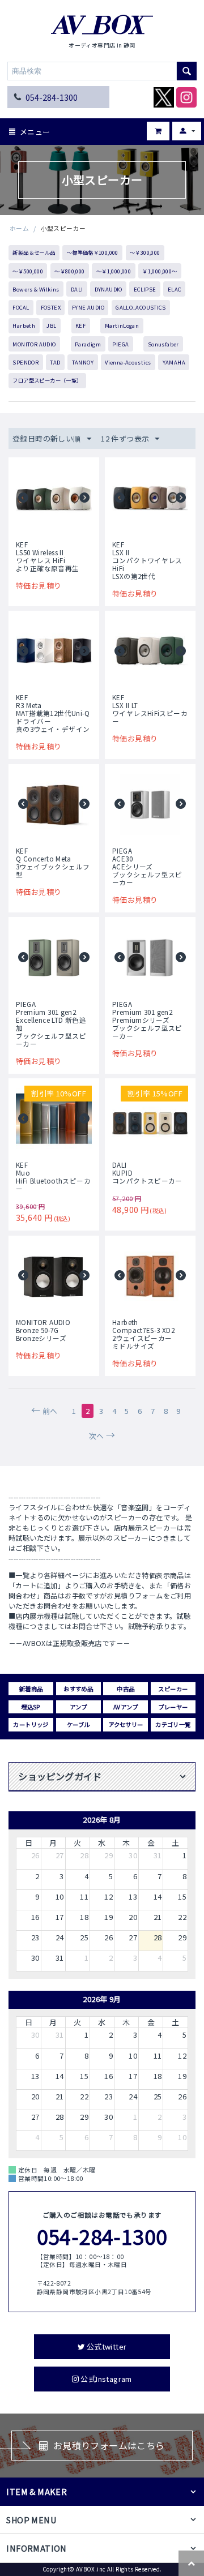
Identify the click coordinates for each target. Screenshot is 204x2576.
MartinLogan (122, 325)
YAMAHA (174, 362)
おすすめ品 (78, 1689)
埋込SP (31, 1707)
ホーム (19, 228)
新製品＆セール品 (34, 252)
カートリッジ (31, 1724)
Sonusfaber (163, 344)
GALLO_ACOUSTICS (141, 307)
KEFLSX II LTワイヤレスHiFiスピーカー (150, 709)
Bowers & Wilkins (36, 289)
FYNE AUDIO (88, 307)
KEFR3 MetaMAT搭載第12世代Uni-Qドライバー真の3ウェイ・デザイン (53, 713)
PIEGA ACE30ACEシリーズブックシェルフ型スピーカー (147, 867)
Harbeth (24, 325)
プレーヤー (173, 1707)
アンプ (78, 1707)
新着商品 (31, 1689)
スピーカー (173, 1689)
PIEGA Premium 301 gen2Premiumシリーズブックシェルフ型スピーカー (147, 1020)
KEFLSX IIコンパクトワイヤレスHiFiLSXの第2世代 (147, 560)
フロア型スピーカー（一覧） (47, 380)
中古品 (126, 1689)
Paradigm (88, 344)
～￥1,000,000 (114, 271)
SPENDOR (25, 362)
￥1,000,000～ (160, 271)
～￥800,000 (70, 271)
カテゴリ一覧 (173, 1724)
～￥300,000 (145, 252)
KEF (80, 325)
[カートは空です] (150, 127)
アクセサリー (126, 1724)
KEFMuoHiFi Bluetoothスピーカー (53, 1177)
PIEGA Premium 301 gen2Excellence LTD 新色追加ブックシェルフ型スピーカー (51, 1024)
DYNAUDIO (109, 289)
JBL (51, 325)
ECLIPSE (145, 289)
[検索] (187, 71)
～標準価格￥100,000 (93, 252)
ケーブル (78, 1724)
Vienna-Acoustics (128, 362)
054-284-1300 (52, 97)
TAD (55, 362)
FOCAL (21, 307)
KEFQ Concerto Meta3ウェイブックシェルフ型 (53, 863)
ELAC (175, 289)
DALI (77, 289)
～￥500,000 (28, 271)
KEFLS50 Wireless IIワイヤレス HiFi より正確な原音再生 (48, 556)
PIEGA (120, 344)
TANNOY (83, 362)
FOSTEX (51, 307)
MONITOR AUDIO (34, 344)
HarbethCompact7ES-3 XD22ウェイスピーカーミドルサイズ (143, 1334)
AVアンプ (126, 1707)
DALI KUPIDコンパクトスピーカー (147, 1173)
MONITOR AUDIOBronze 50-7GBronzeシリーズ (43, 1330)
